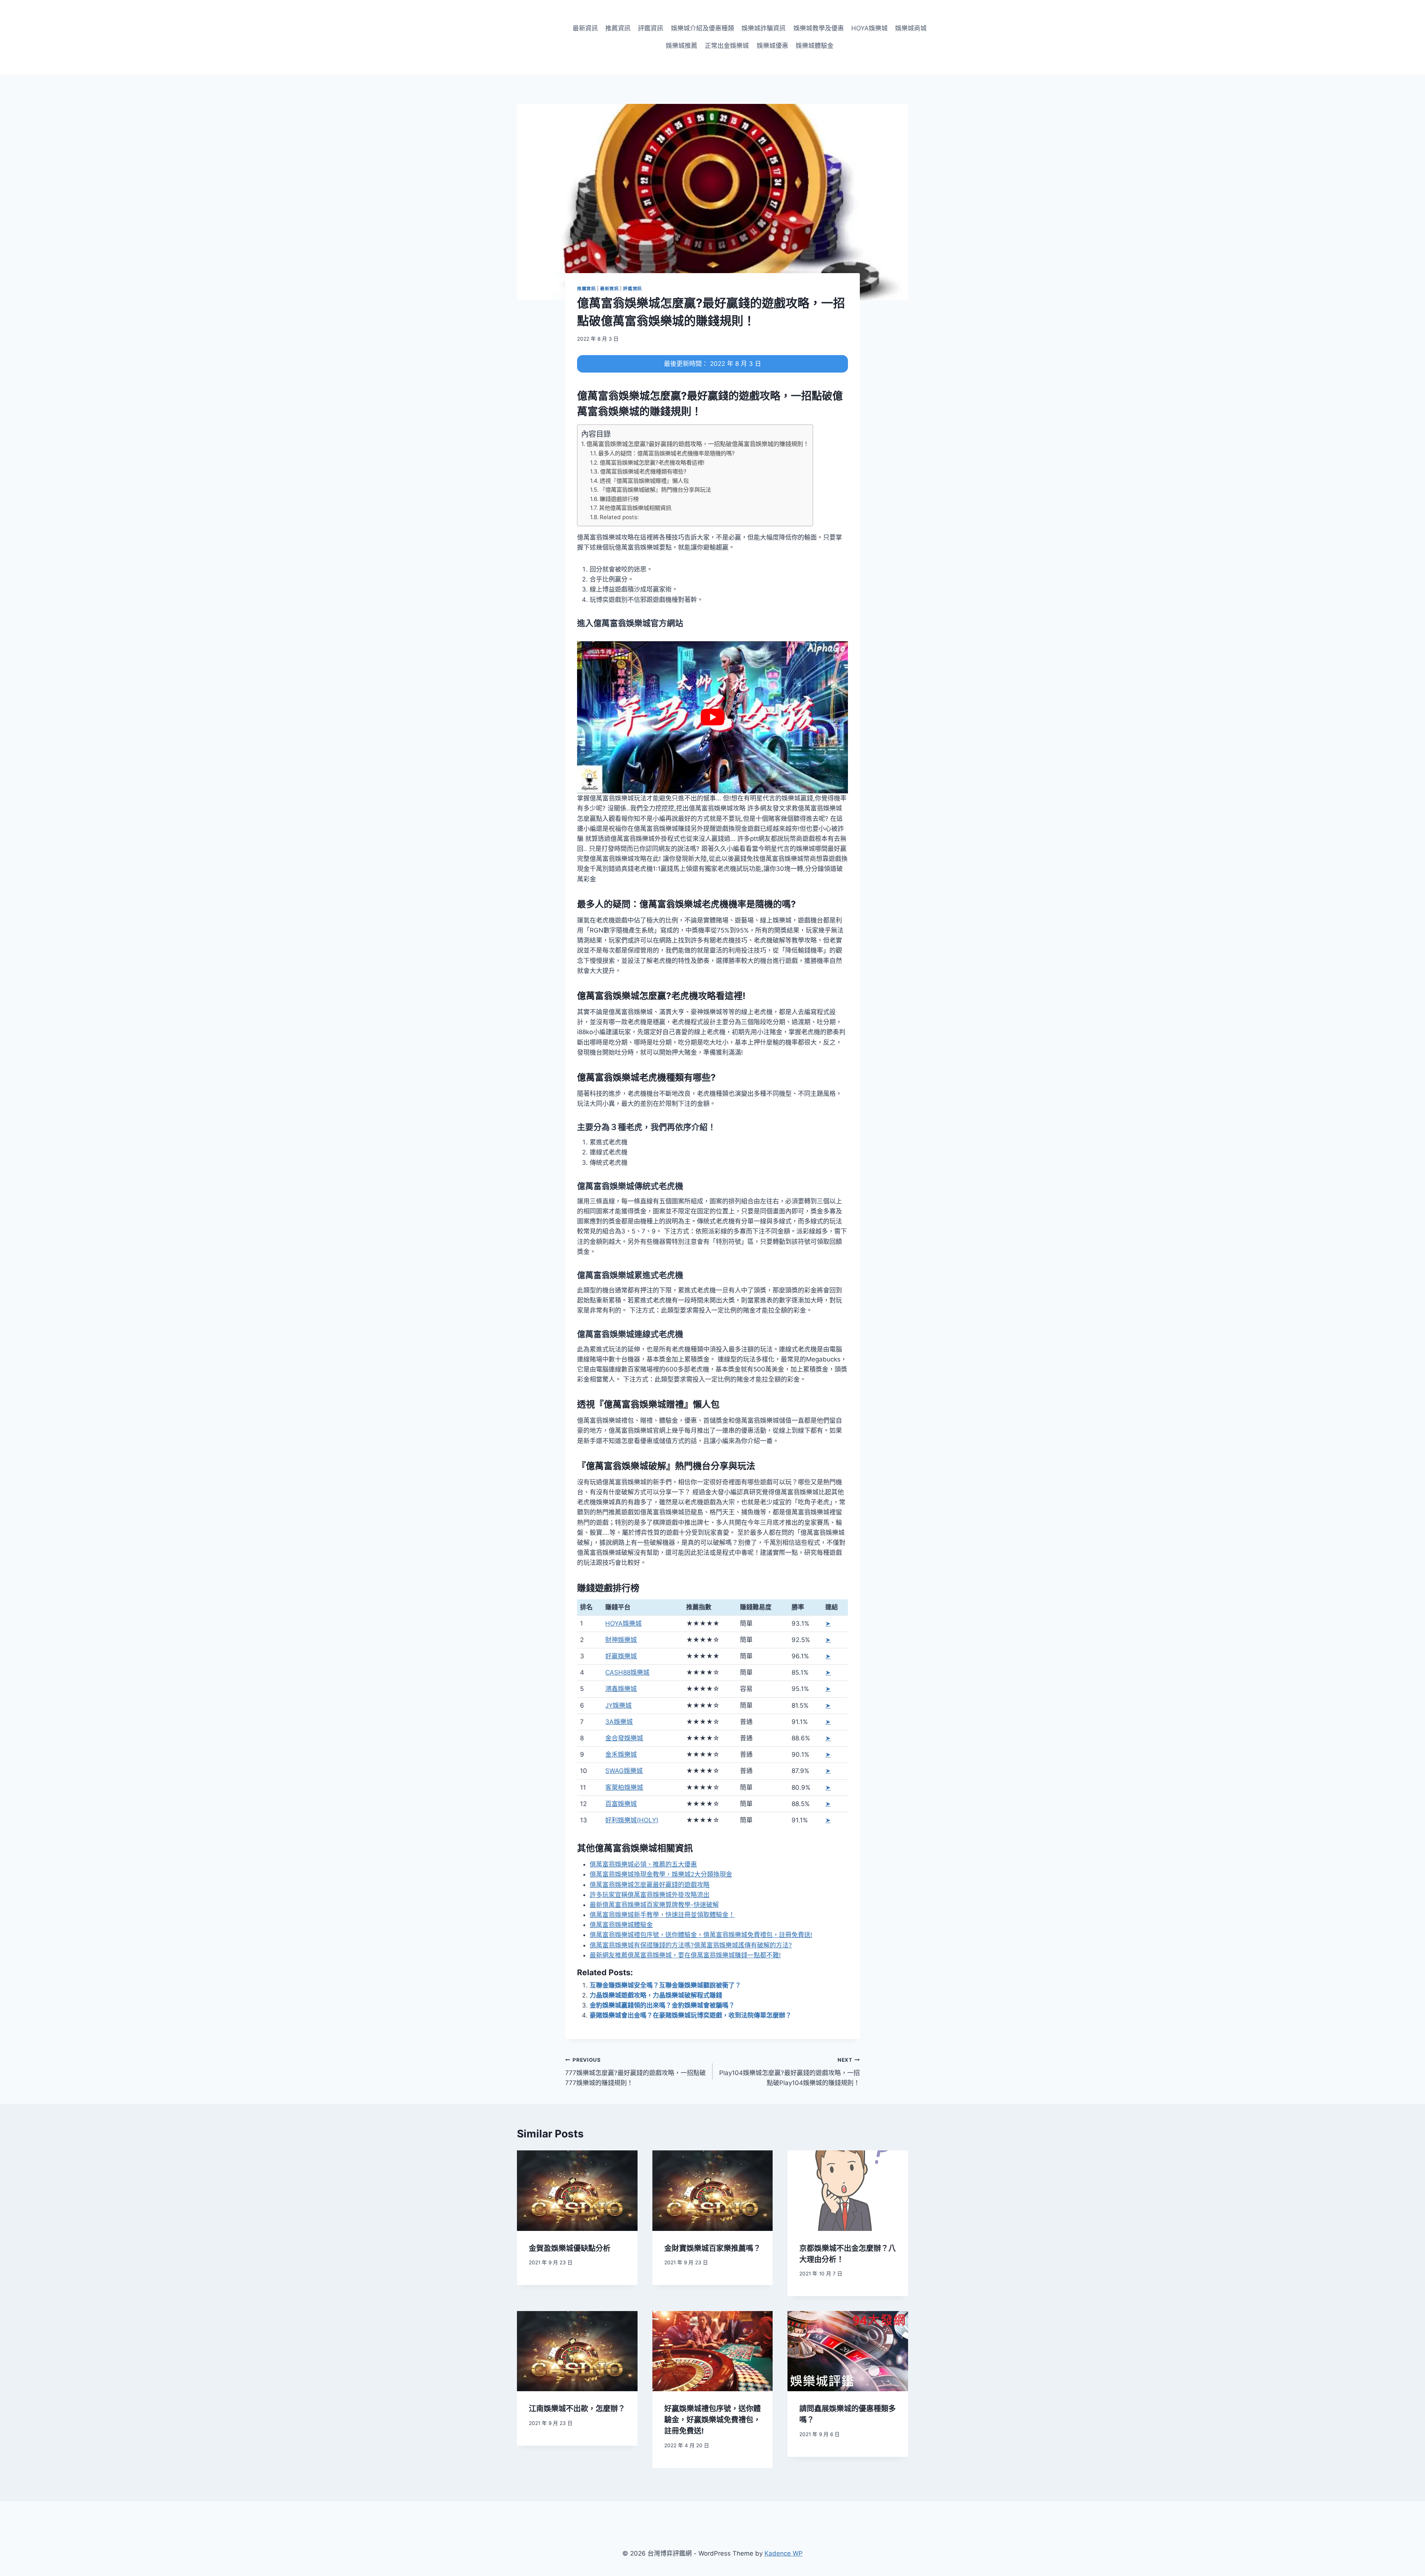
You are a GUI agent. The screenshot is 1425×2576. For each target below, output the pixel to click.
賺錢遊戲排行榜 (619, 499)
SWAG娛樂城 (624, 1771)
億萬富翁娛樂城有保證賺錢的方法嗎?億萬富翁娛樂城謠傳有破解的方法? (691, 1945)
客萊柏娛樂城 (624, 1787)
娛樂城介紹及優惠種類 (702, 28)
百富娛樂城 (621, 1804)
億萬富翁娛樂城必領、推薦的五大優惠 (643, 1864)
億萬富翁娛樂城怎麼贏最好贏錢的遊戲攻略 (650, 1885)
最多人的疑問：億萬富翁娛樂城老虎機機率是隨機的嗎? (666, 453)
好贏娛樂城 (621, 1656)
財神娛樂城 (621, 1640)
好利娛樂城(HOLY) (632, 1820)
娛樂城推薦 (682, 46)
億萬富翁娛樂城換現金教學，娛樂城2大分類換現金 (661, 1874)
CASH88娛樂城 (627, 1672)
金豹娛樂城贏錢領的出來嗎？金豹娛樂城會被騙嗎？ (662, 2005)
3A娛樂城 (619, 1722)
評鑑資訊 (651, 28)
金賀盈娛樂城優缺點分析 (570, 2248)
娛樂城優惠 (772, 46)
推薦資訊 (618, 28)
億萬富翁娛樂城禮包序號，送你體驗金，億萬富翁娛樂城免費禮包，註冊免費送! (701, 1935)
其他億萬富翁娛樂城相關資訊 (635, 508)
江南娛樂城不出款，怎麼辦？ (577, 2409)
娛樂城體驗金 (815, 46)
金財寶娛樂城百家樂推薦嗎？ (712, 2248)
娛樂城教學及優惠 (819, 28)
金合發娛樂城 (624, 1738)
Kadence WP (784, 2553)
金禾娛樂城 (621, 1754)
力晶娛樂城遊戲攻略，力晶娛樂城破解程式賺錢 (656, 1995)
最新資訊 (585, 28)
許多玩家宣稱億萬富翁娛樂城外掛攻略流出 (650, 1895)
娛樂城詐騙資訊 (764, 28)
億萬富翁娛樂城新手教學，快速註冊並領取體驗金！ (662, 1915)
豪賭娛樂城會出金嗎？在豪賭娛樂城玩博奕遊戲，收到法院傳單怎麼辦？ (691, 2015)
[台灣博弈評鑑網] (519, 37)
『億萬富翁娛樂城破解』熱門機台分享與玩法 (655, 490)
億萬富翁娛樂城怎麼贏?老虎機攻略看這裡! (652, 463)
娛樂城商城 (911, 28)
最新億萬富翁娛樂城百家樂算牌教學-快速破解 (654, 1905)
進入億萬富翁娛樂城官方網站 (630, 623)
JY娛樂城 (618, 1705)
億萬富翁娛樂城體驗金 (621, 1925)
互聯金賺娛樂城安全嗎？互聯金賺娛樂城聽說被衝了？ (665, 1985)
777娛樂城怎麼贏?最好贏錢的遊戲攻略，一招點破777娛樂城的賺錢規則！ (635, 2072)
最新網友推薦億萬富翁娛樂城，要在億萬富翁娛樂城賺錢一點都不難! (685, 1955)
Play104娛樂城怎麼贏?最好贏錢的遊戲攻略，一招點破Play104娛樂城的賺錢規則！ (790, 2072)
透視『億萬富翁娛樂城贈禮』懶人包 (644, 481)
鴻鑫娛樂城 (621, 1689)
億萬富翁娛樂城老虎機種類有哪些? (643, 471)
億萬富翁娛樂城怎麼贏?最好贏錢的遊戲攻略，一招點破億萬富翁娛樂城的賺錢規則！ (698, 444)
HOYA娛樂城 (869, 28)
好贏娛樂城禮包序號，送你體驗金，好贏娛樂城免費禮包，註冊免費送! (712, 2420)
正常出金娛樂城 (727, 46)
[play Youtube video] (712, 717)
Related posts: (619, 517)
